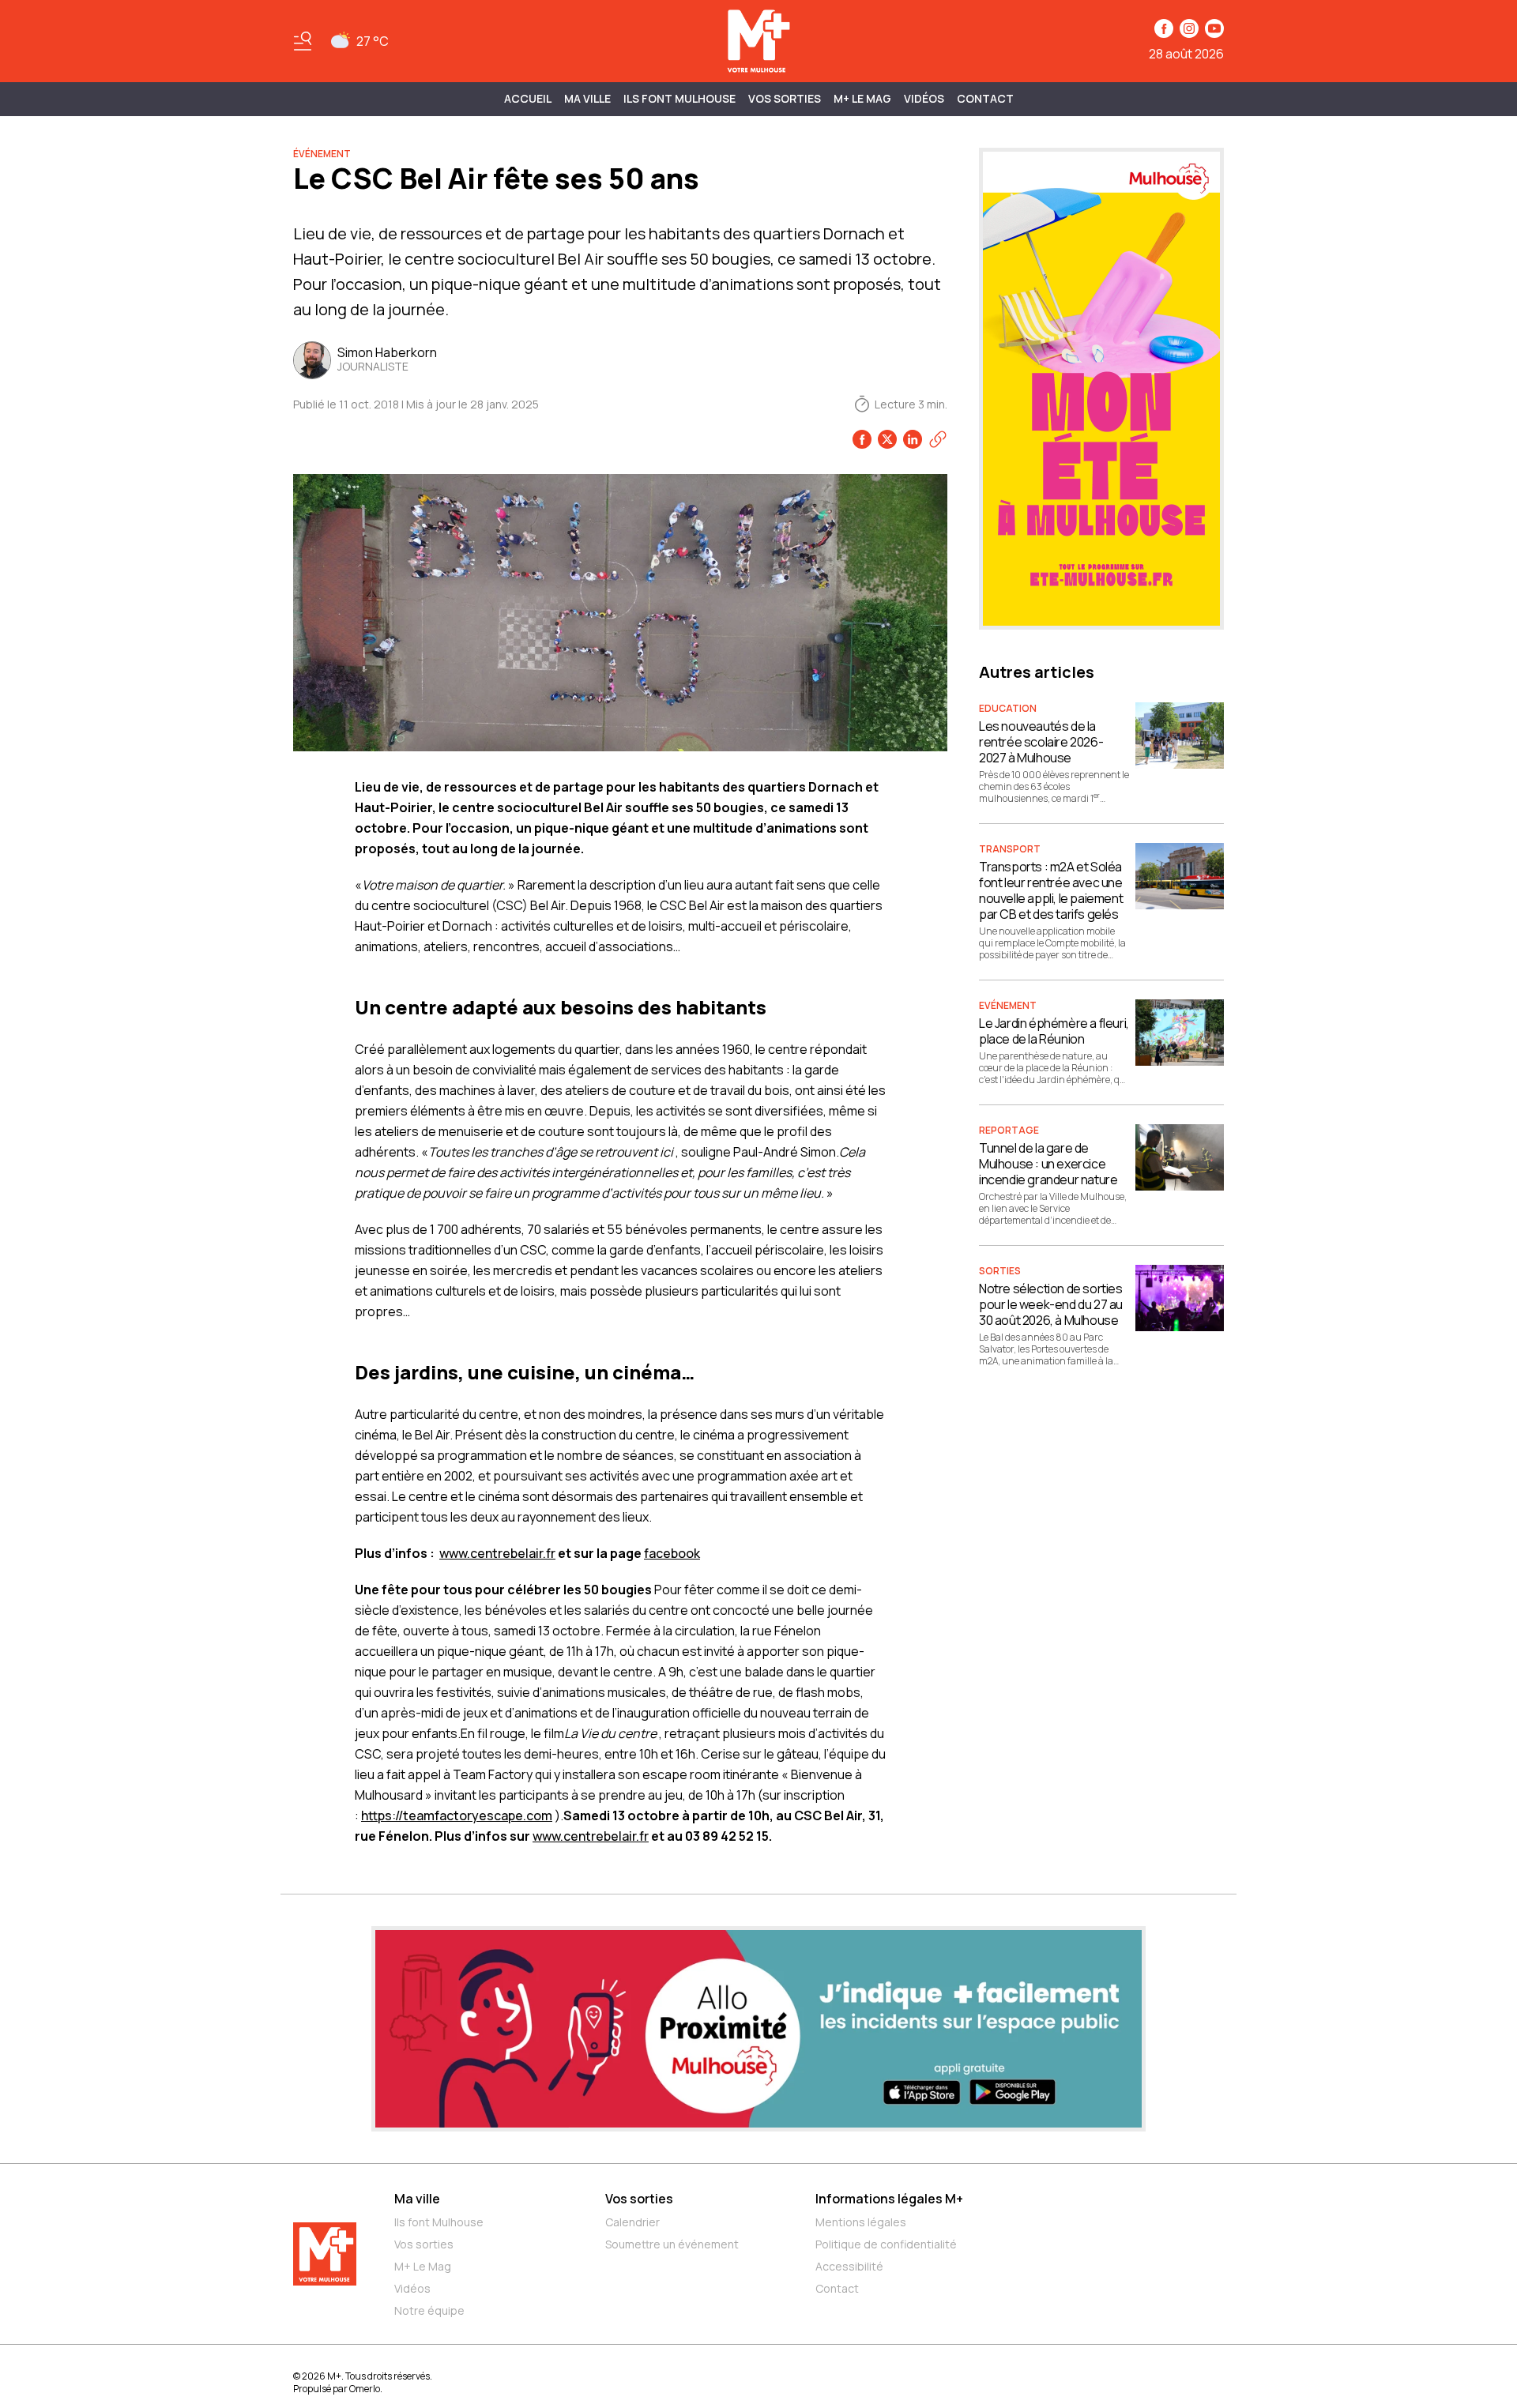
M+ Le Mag (862, 98)
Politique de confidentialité (886, 2244)
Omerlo (365, 2389)
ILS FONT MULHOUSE (679, 98)
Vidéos (924, 98)
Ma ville (417, 2199)
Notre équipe (429, 2310)
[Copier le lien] (938, 439)
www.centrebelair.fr (497, 1553)
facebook (672, 1553)
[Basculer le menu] (303, 41)
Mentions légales (861, 2222)
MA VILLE (587, 98)
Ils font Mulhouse (439, 2222)
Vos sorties (785, 98)
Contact (985, 98)
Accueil (528, 98)
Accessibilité (849, 2266)
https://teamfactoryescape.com (457, 1815)
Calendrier (632, 2222)
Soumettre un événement (672, 2244)
